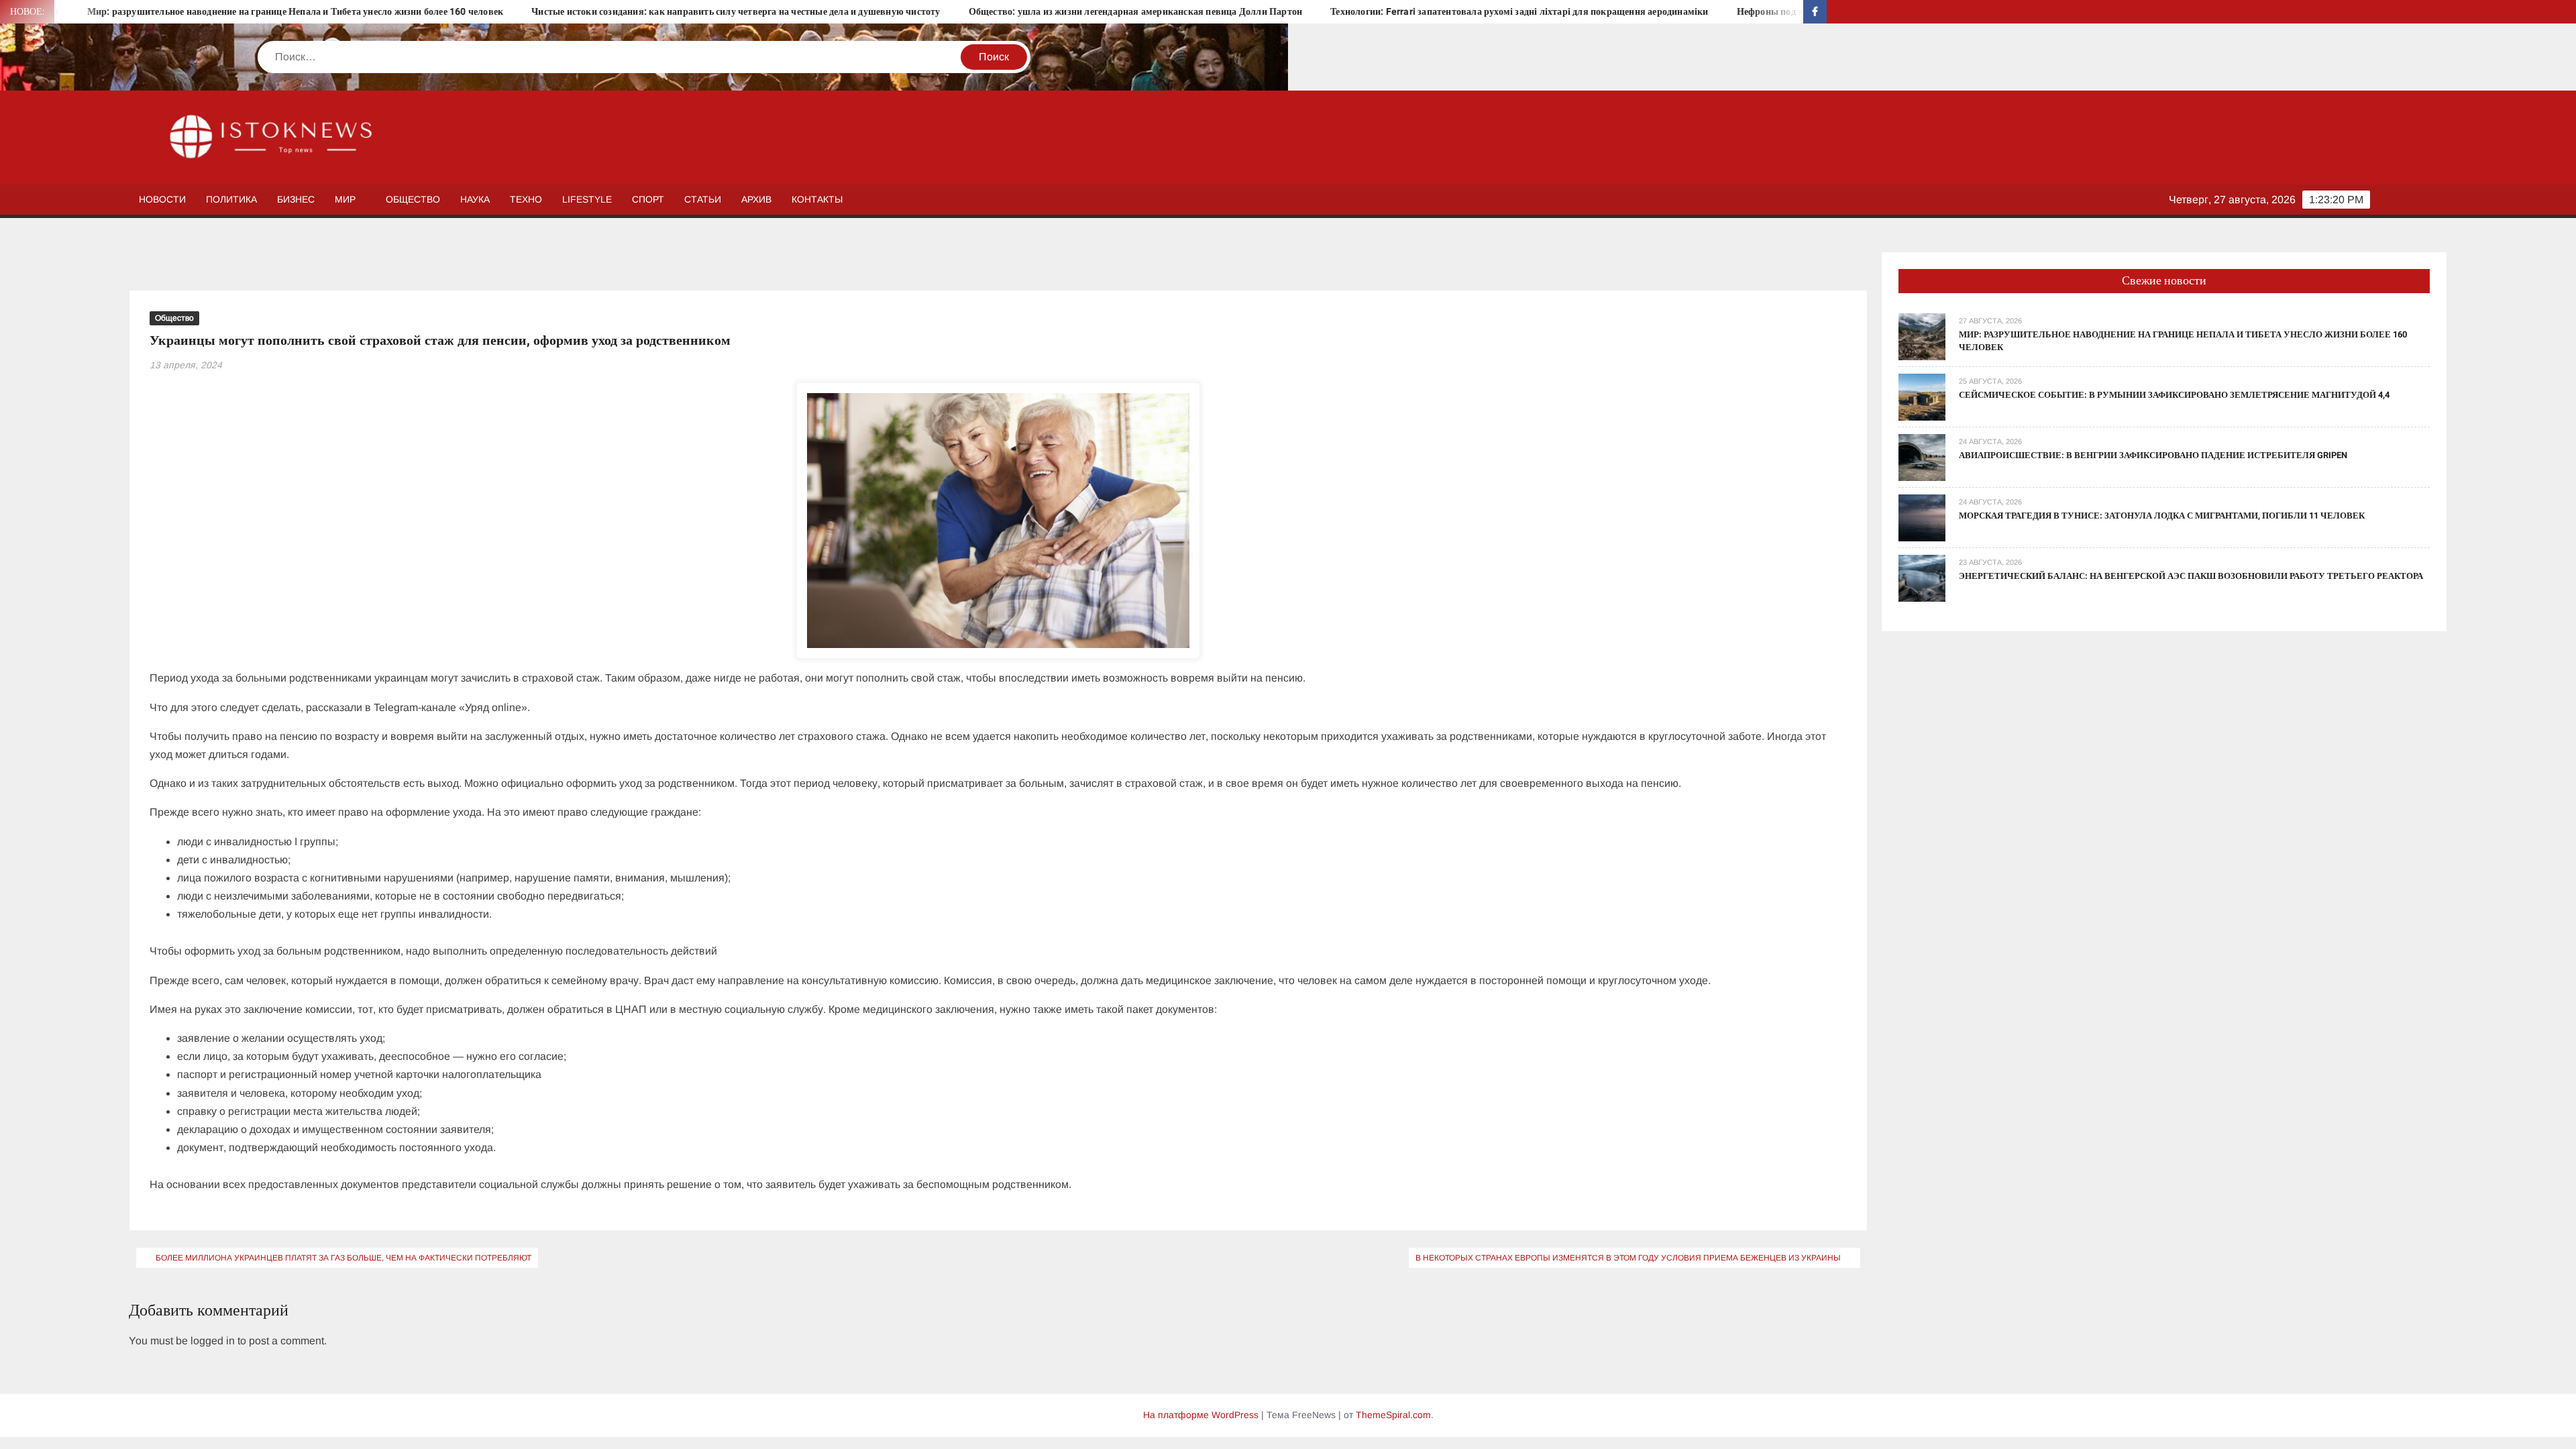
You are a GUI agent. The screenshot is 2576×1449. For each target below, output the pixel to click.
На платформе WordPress (1201, 1415)
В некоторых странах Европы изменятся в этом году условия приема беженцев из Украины (1628, 1258)
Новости (162, 199)
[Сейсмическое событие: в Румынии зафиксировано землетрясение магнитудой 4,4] (1922, 396)
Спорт (648, 199)
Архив (756, 199)
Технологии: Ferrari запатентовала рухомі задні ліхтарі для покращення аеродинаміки (1378, 12)
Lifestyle (587, 199)
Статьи (703, 199)
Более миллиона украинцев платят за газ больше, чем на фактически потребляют (343, 1258)
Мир (345, 199)
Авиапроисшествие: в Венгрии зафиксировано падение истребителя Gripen (2153, 455)
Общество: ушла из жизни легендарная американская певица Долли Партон (994, 12)
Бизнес (296, 199)
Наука (475, 199)
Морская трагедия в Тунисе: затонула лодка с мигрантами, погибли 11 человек (2162, 516)
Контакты (817, 199)
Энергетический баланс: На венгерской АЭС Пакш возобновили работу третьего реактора (2191, 576)
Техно (526, 199)
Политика (231, 199)
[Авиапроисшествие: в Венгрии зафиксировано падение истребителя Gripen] (1922, 457)
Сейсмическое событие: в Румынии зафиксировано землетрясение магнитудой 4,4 (2174, 395)
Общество (413, 199)
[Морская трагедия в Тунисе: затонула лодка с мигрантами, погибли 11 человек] (1922, 517)
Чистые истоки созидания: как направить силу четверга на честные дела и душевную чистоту (595, 12)
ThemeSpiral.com (1393, 1415)
